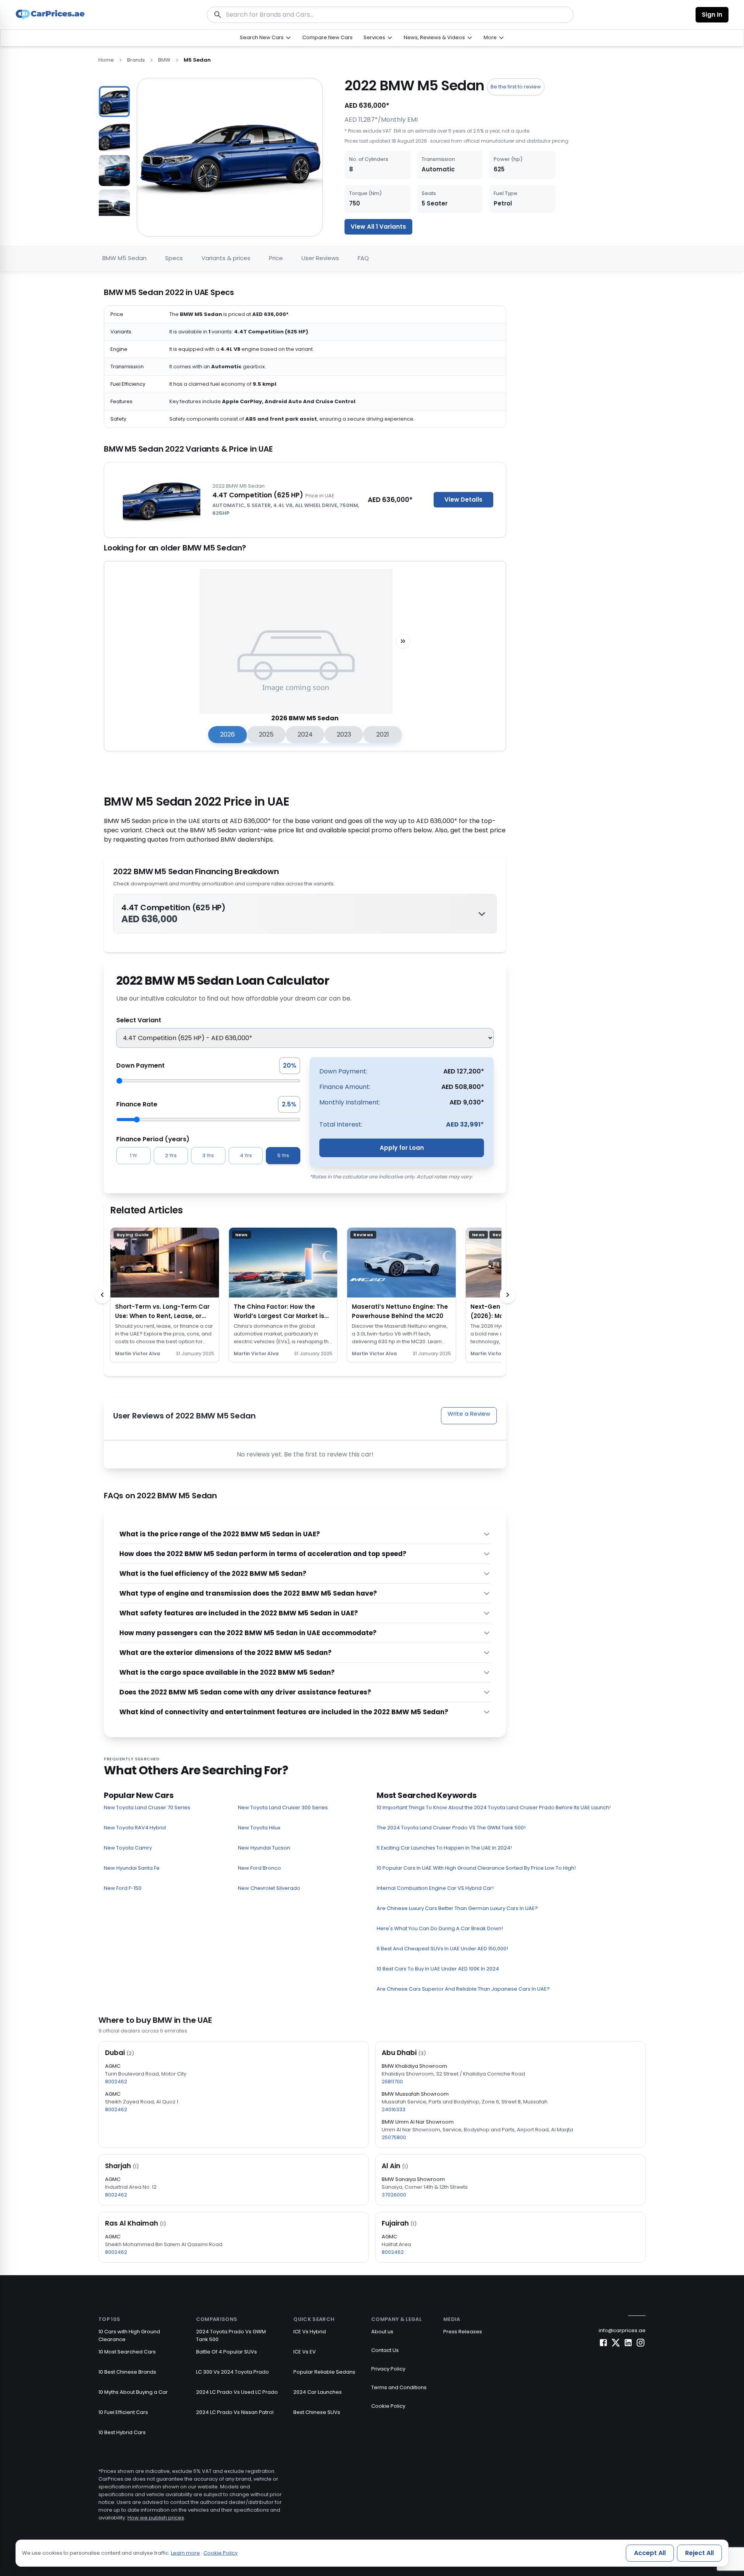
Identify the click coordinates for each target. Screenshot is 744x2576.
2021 (383, 734)
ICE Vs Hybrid (310, 2332)
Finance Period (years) (153, 1139)
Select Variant (139, 1020)
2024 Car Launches (318, 2392)
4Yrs (246, 1155)
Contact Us (385, 2350)
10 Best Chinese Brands (127, 2372)
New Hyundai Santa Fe (132, 1868)
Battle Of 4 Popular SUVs (226, 2352)
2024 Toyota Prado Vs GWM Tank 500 (231, 2335)
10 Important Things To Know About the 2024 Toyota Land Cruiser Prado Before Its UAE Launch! (494, 1807)
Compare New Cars (327, 37)
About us (382, 2332)
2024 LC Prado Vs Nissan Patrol (235, 2412)
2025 (266, 734)
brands (136, 60)
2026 (227, 734)
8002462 (116, 2082)
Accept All (650, 2553)
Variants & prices (226, 258)
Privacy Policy (388, 2369)
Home (106, 60)
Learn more (185, 2553)
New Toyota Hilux (259, 1828)
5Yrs (283, 1155)
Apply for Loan (402, 1148)
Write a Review (469, 1414)
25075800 (394, 2137)
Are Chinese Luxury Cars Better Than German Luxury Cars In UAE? (457, 1908)
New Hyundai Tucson (264, 1848)
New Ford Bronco (259, 1868)
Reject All (699, 2553)
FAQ (363, 258)
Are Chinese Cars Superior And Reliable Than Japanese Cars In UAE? (463, 1989)
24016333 (394, 2109)
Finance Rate (137, 1104)
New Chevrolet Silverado (269, 1888)
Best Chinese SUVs (317, 2412)
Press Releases (463, 2332)
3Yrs (208, 1155)
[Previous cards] (102, 1295)
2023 (344, 734)
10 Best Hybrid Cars (122, 2432)
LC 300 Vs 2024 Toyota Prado (232, 2372)
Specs (174, 258)
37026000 (394, 2195)
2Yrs (171, 1155)
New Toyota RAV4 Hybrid (135, 1828)
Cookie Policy (388, 2406)
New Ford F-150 (123, 1888)
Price (276, 258)
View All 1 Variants (378, 227)
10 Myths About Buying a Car (133, 2392)
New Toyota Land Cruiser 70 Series (147, 1807)
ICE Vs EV (305, 2352)
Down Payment (140, 1065)
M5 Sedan (197, 60)
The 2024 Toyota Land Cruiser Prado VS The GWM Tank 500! (451, 1828)
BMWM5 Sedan (124, 258)
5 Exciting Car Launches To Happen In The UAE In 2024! (444, 1848)
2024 (305, 734)
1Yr (133, 1155)
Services (374, 37)
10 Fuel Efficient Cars (123, 2412)
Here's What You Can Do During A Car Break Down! (440, 1928)
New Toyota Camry (128, 1848)
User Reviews (320, 258)
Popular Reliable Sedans (324, 2372)
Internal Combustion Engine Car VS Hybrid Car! (435, 1888)
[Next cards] (508, 1295)
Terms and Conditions (399, 2387)
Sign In (712, 15)
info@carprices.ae (622, 2330)
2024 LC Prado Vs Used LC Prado (237, 2392)
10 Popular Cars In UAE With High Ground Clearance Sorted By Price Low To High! (476, 1868)
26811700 (392, 2082)
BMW (164, 60)
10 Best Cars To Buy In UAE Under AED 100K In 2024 (438, 1969)
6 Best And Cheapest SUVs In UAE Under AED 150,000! (442, 1949)
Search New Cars (262, 37)
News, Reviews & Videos (434, 37)
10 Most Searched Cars (127, 2352)
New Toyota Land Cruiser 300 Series (283, 1807)
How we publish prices (156, 2518)
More (490, 37)
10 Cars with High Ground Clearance (129, 2335)
